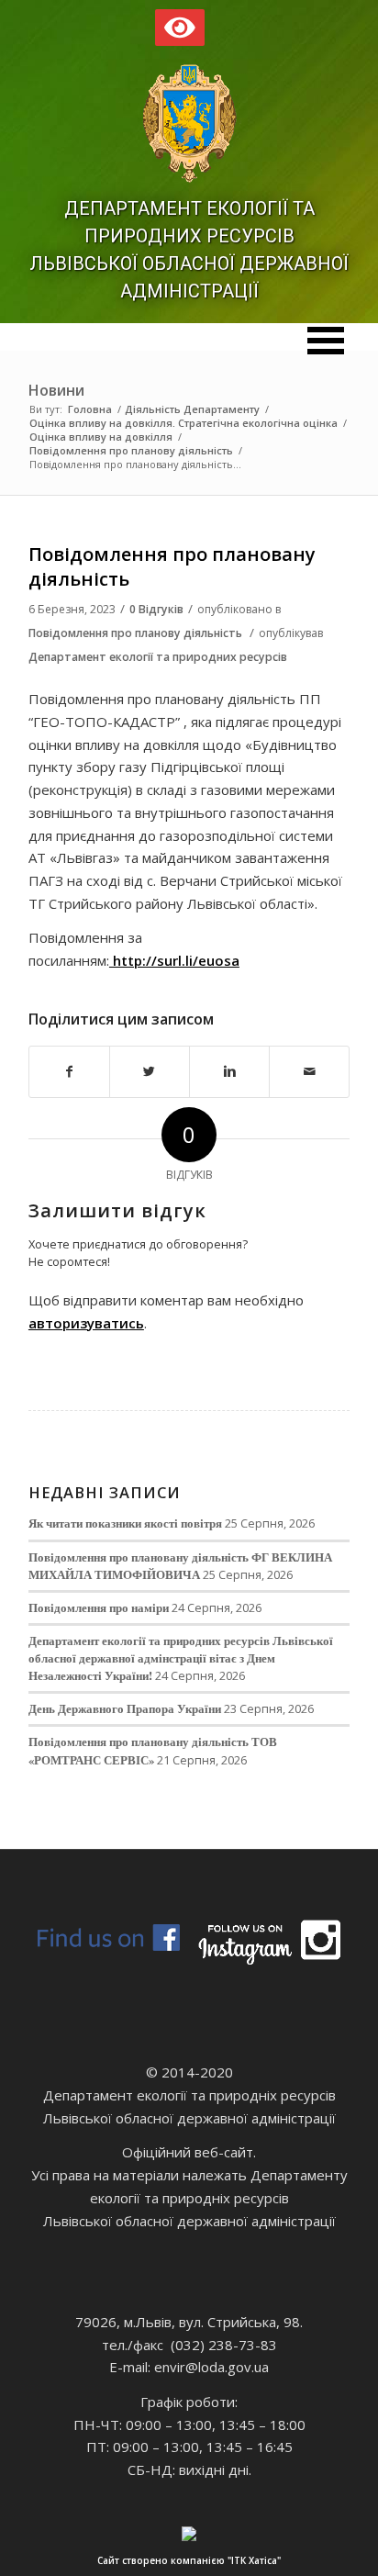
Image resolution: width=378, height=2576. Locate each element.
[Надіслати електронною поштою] (309, 1072)
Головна (90, 409)
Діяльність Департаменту (192, 409)
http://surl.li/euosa (174, 960)
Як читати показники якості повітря (125, 1523)
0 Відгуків (156, 609)
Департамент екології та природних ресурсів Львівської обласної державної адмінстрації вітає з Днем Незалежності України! (181, 1658)
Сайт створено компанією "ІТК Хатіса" (189, 2560)
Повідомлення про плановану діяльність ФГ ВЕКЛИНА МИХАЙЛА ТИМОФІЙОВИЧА (180, 1566)
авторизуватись (86, 1323)
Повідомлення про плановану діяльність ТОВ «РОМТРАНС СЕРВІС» (153, 1750)
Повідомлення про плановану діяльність (172, 566)
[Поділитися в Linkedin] (229, 1072)
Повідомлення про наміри (99, 1607)
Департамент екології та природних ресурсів (158, 657)
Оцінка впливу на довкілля (101, 437)
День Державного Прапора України (125, 1708)
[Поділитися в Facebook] (69, 1072)
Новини (56, 390)
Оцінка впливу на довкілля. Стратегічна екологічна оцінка (183, 423)
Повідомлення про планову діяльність (131, 450)
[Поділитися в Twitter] (150, 1072)
